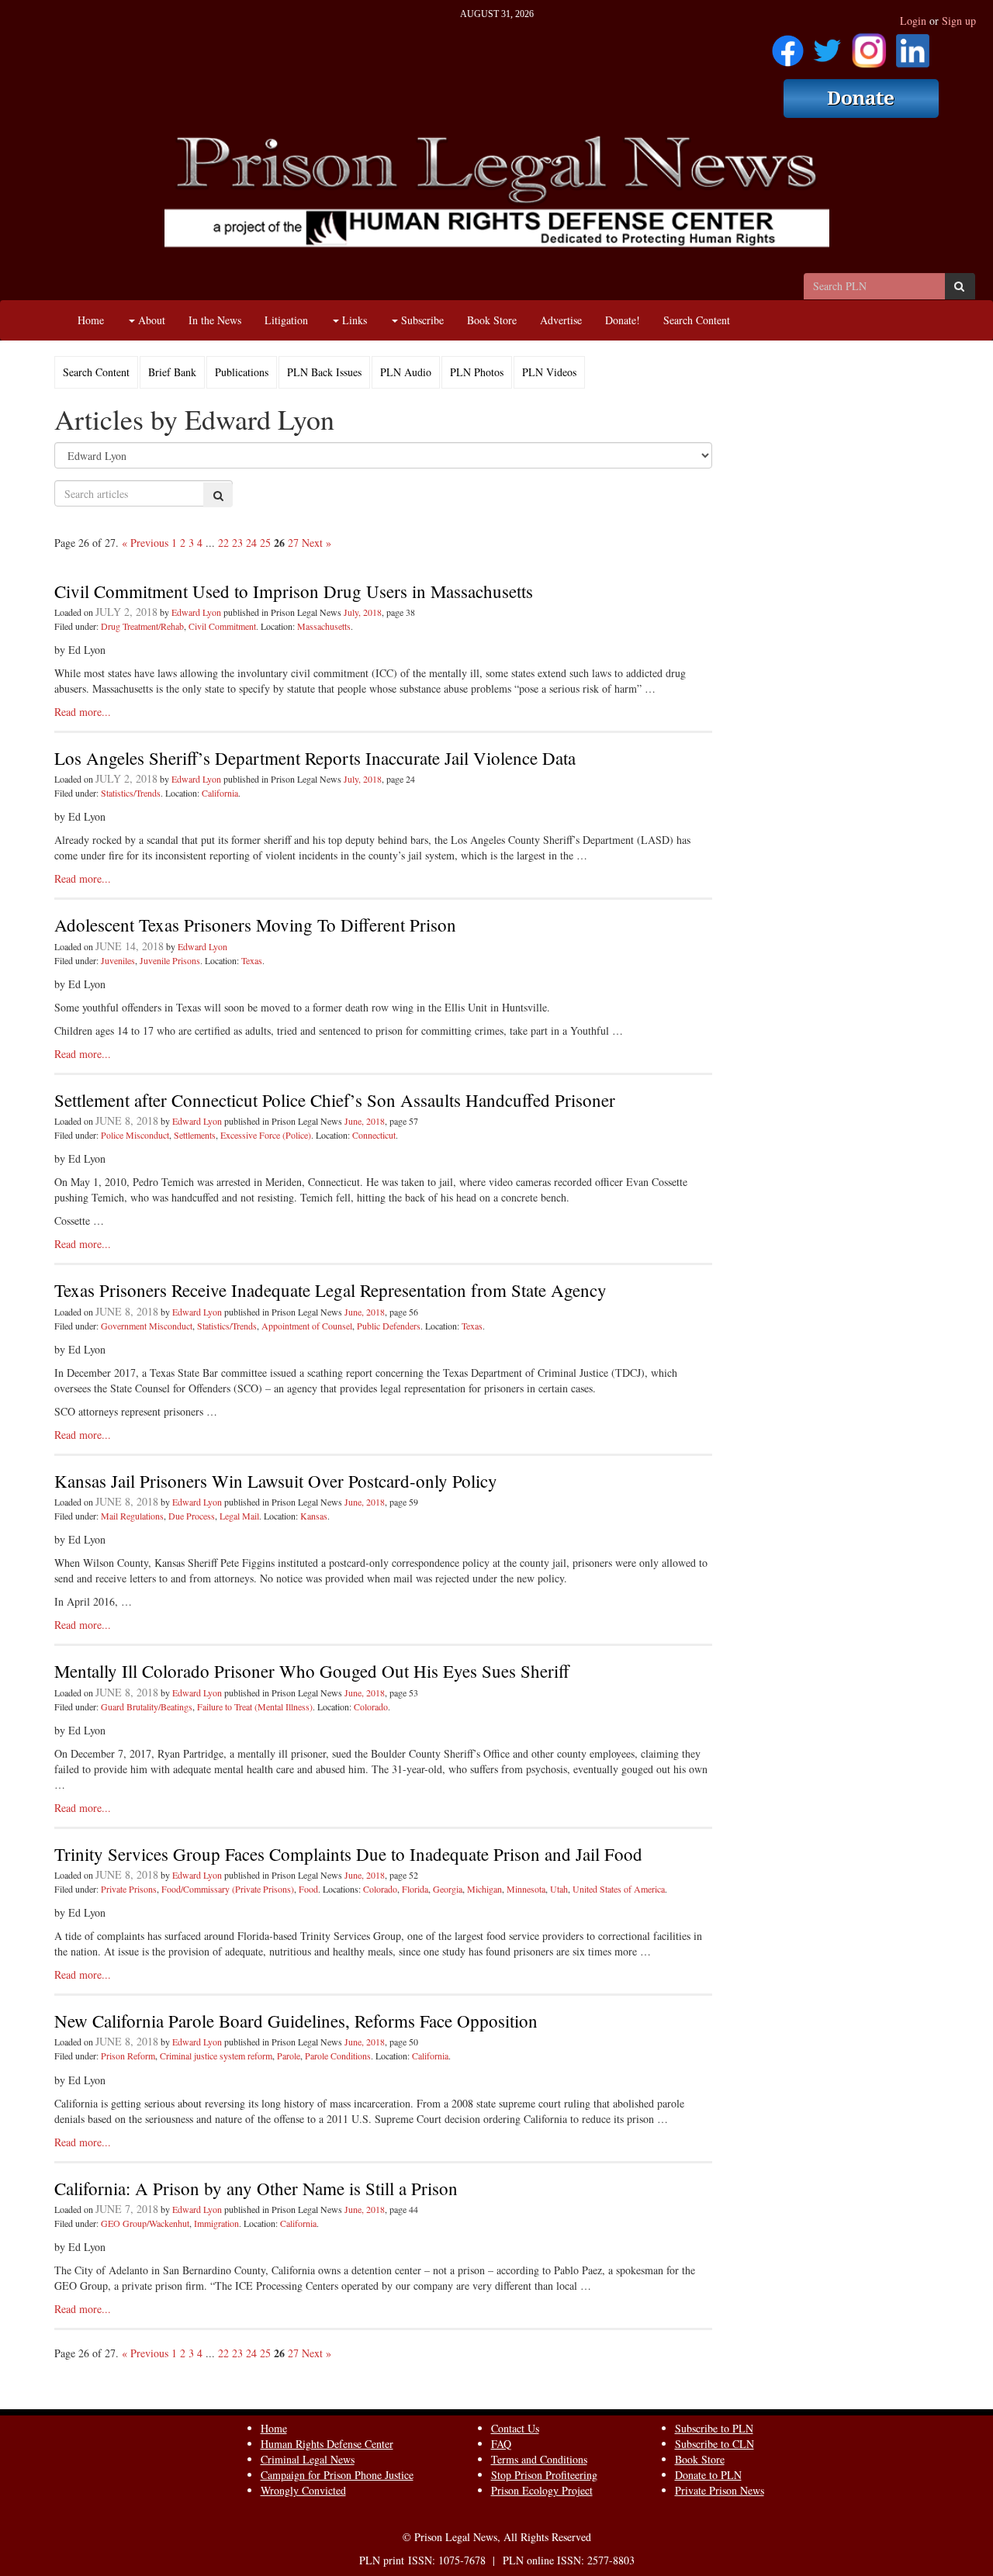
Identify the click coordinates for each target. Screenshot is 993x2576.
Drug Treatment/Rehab (142, 626)
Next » (317, 543)
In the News (215, 320)
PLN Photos (477, 372)
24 (251, 543)
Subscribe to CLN (714, 2444)
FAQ (501, 2444)
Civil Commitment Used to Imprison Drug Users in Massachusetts (294, 591)
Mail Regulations (132, 1516)
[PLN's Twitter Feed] (827, 45)
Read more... (83, 712)
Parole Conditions (338, 2056)
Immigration (216, 2223)
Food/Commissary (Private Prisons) (228, 1889)
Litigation (286, 320)
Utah (559, 1889)
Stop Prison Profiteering (544, 2475)
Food (308, 1889)
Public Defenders (389, 1326)
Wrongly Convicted (303, 2490)
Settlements (195, 1135)
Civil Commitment (222, 626)
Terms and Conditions (539, 2459)
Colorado (371, 1706)
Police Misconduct (135, 1135)
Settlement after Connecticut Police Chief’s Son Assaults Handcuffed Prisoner (335, 1100)
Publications (242, 372)
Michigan (484, 1889)
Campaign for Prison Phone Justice (337, 2475)
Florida (415, 1889)
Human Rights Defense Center (327, 2444)
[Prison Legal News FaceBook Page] (788, 45)
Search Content (697, 320)
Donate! (623, 320)
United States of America (619, 1889)
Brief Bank (172, 372)
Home (91, 320)
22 (223, 543)
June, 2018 (365, 1121)
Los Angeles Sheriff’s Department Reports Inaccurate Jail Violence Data (315, 758)
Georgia (448, 1889)
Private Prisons (129, 1889)
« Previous (145, 543)
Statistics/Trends (131, 793)
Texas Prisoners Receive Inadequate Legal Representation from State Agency (330, 1290)
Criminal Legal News (308, 2459)
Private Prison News (720, 2490)
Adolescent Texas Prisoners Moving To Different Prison (255, 925)
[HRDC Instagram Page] (869, 45)
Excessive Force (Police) (266, 1135)
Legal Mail (239, 1516)
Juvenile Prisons (170, 960)
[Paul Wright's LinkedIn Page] (913, 45)
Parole (289, 2056)
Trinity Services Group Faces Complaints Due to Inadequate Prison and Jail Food (348, 1854)
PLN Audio (406, 372)
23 (237, 543)
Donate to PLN (708, 2475)
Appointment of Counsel (307, 1326)
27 (293, 543)
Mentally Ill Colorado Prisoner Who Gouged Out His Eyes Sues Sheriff (312, 1671)
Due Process (192, 1516)
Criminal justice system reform (216, 2056)
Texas (252, 960)
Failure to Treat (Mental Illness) (255, 1706)
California (220, 793)
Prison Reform (128, 2056)
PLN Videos (549, 372)
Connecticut (374, 1135)
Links (353, 320)
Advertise (561, 320)
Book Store (492, 320)
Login (913, 21)
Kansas (314, 1516)
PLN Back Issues (324, 372)
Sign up (959, 21)
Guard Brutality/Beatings (147, 1706)
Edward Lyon (196, 612)
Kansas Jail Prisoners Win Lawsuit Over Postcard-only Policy (276, 1481)
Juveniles (118, 960)
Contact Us (515, 2428)
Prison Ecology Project (542, 2490)
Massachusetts (324, 626)
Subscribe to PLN (714, 2428)
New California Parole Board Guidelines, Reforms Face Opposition (296, 2021)
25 (265, 543)
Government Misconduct (147, 1326)
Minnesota (526, 1889)
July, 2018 (363, 612)
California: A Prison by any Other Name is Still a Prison (256, 2188)
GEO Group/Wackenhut (145, 2223)
